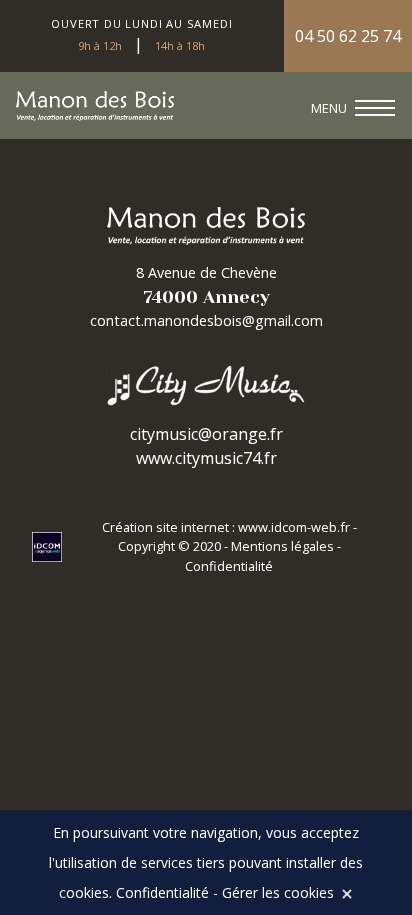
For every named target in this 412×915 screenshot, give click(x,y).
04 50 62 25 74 (348, 36)
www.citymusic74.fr (206, 458)
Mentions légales (282, 546)
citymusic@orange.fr (206, 434)
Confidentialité (229, 566)
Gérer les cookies (278, 892)
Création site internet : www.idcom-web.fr (227, 527)
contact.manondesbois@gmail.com (206, 320)
